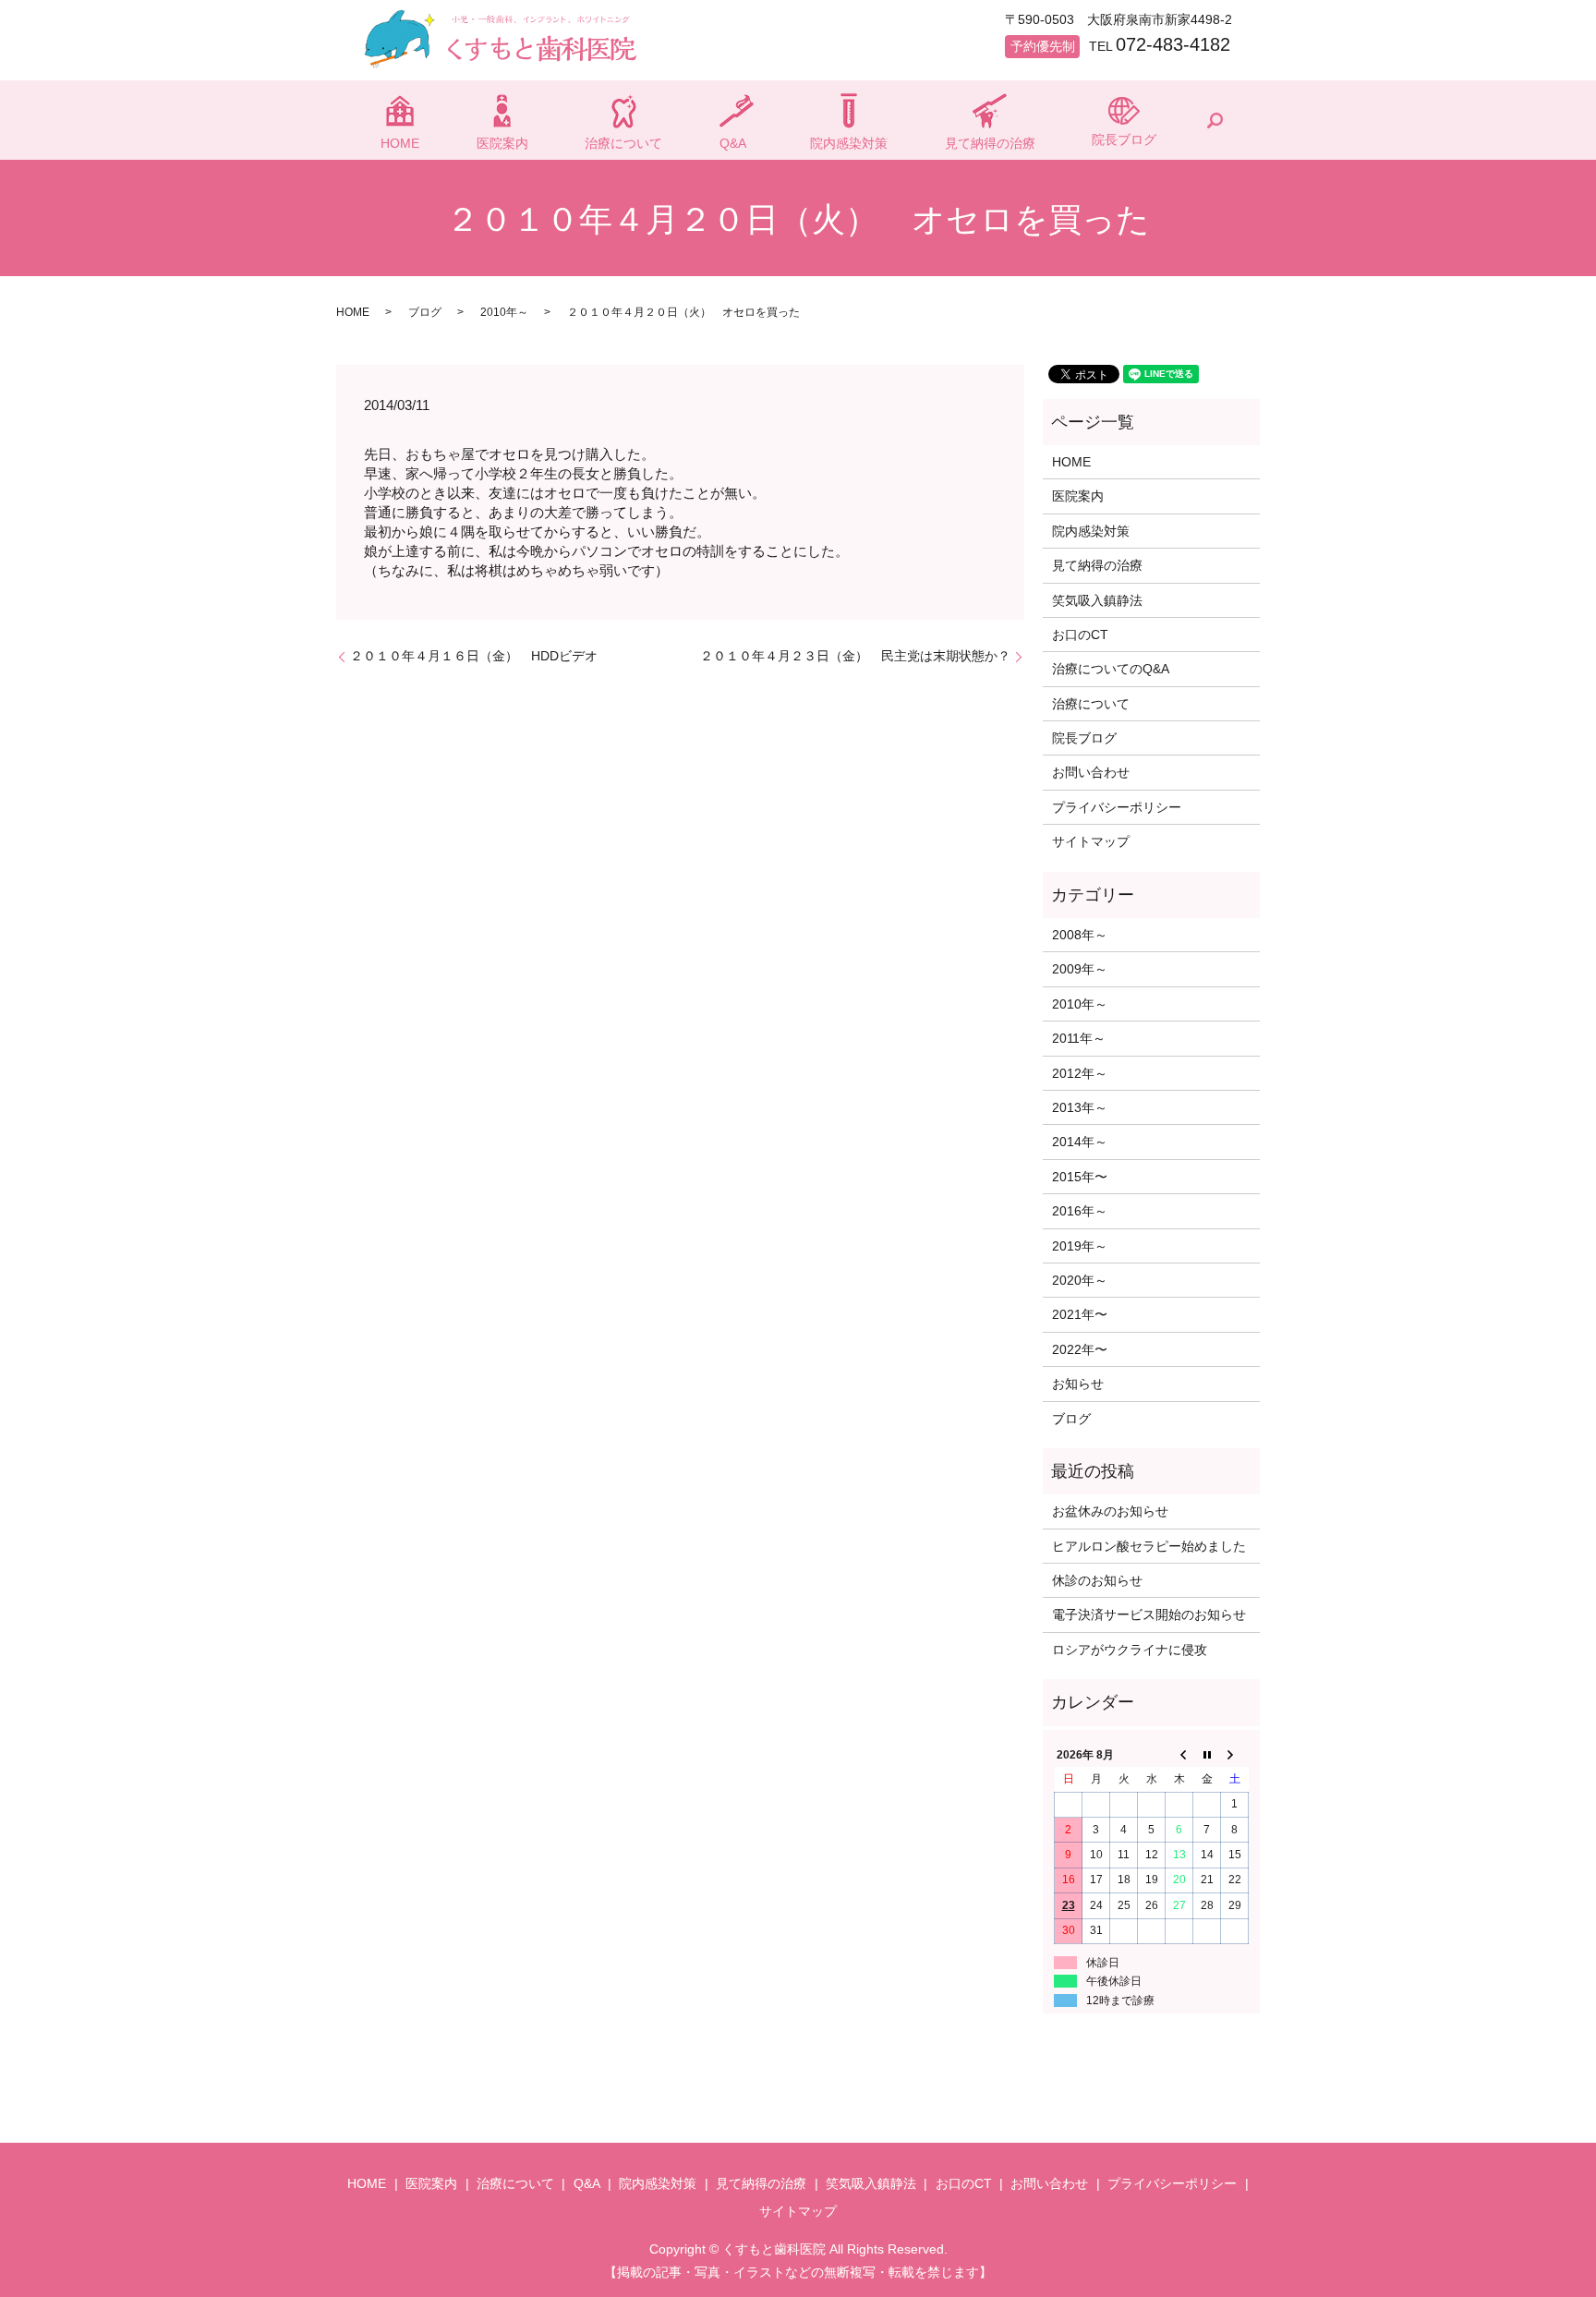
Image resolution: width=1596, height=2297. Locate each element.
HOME (400, 143)
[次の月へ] (1235, 1755)
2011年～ (1079, 1038)
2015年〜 (1080, 1177)
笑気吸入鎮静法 (1097, 600)
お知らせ (1078, 1384)
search (1215, 120)
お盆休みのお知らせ (1110, 1511)
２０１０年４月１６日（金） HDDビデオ (474, 656)
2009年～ (1080, 969)
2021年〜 (1080, 1314)
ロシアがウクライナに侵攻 (1130, 1650)
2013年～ (1080, 1107)
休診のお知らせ (1097, 1580)
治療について (623, 143)
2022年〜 (1080, 1349)
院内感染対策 (849, 143)
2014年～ (1080, 1142)
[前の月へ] (1179, 1755)
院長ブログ (1124, 139)
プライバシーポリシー (1117, 807)
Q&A (733, 143)
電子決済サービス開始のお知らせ (1149, 1614)
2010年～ (504, 312)
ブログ (425, 312)
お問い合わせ (1091, 772)
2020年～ (1080, 1280)
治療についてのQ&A (1111, 669)
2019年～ (1080, 1246)
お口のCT (1080, 635)
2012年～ (1080, 1073)
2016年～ (1080, 1211)
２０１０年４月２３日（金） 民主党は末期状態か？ (855, 656)
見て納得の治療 (990, 143)
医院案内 (502, 143)
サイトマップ (1091, 841)
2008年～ (1080, 935)
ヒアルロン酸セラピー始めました (1149, 1546)
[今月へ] (1207, 1755)
